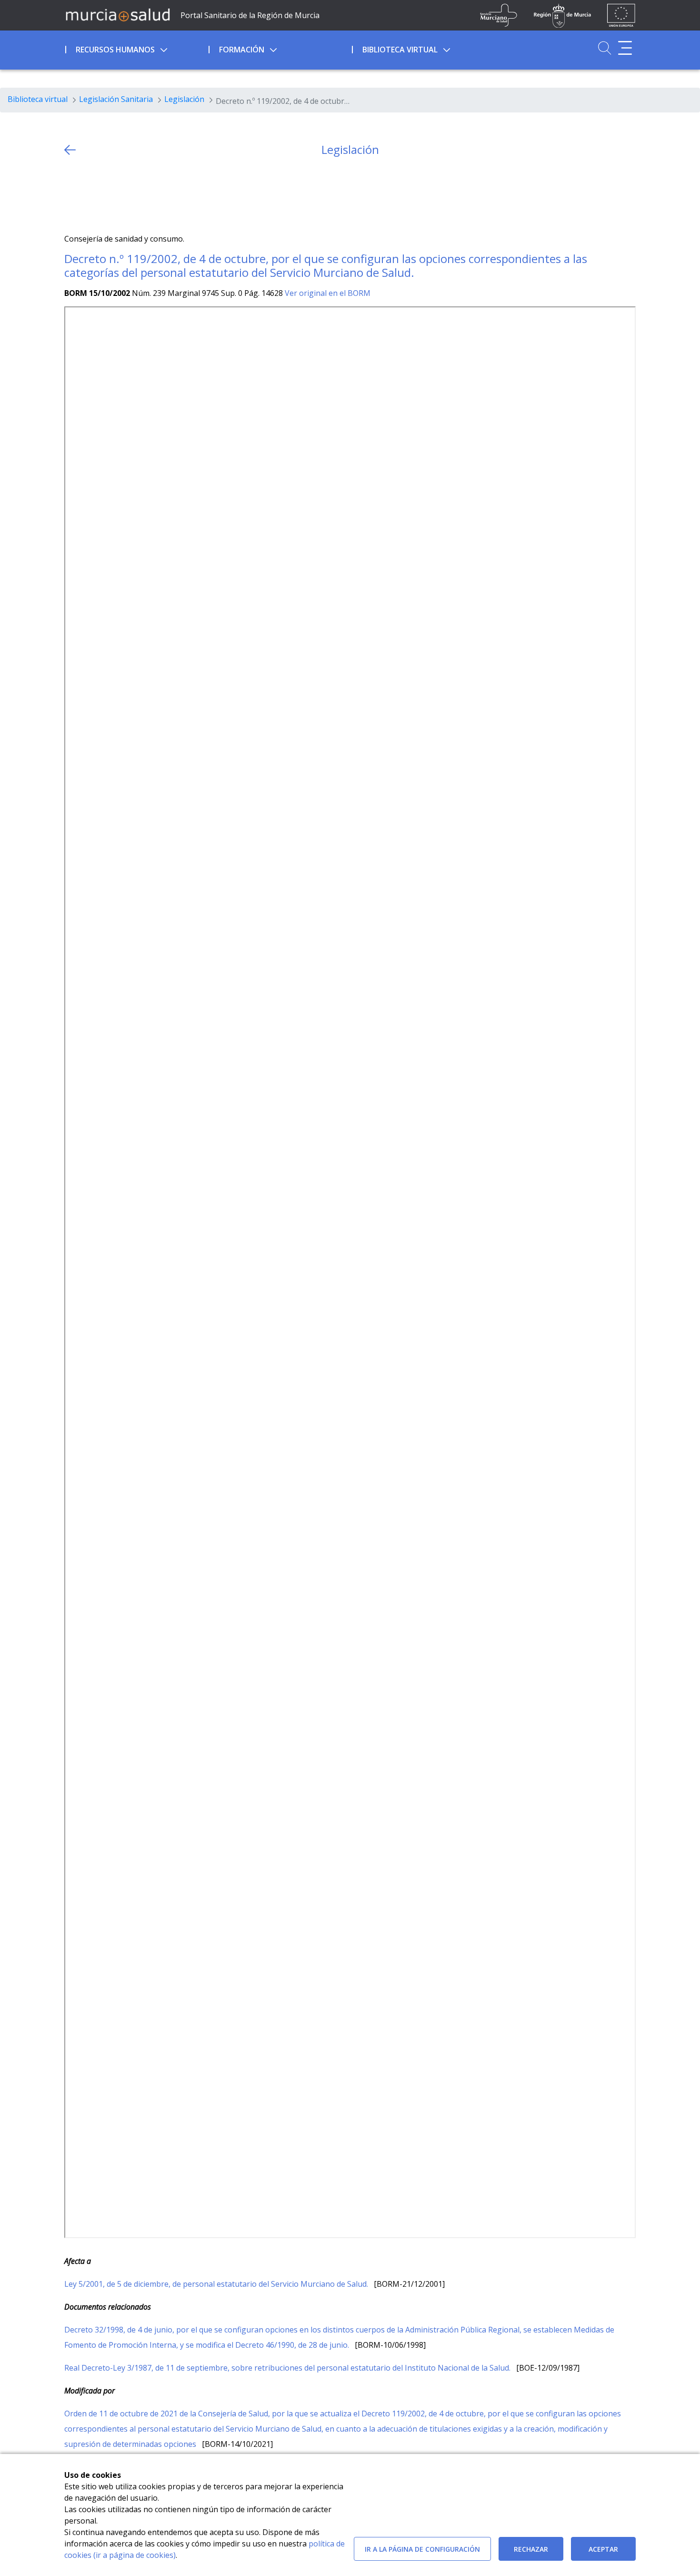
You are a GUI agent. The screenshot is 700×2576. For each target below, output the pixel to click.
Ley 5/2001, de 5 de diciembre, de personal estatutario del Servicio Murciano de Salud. (217, 2284)
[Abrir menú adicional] (625, 48)
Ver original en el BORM (328, 293)
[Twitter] (72, 195)
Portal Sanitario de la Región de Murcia (250, 15)
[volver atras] (70, 150)
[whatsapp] (109, 195)
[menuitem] (136, 48)
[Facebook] (90, 195)
